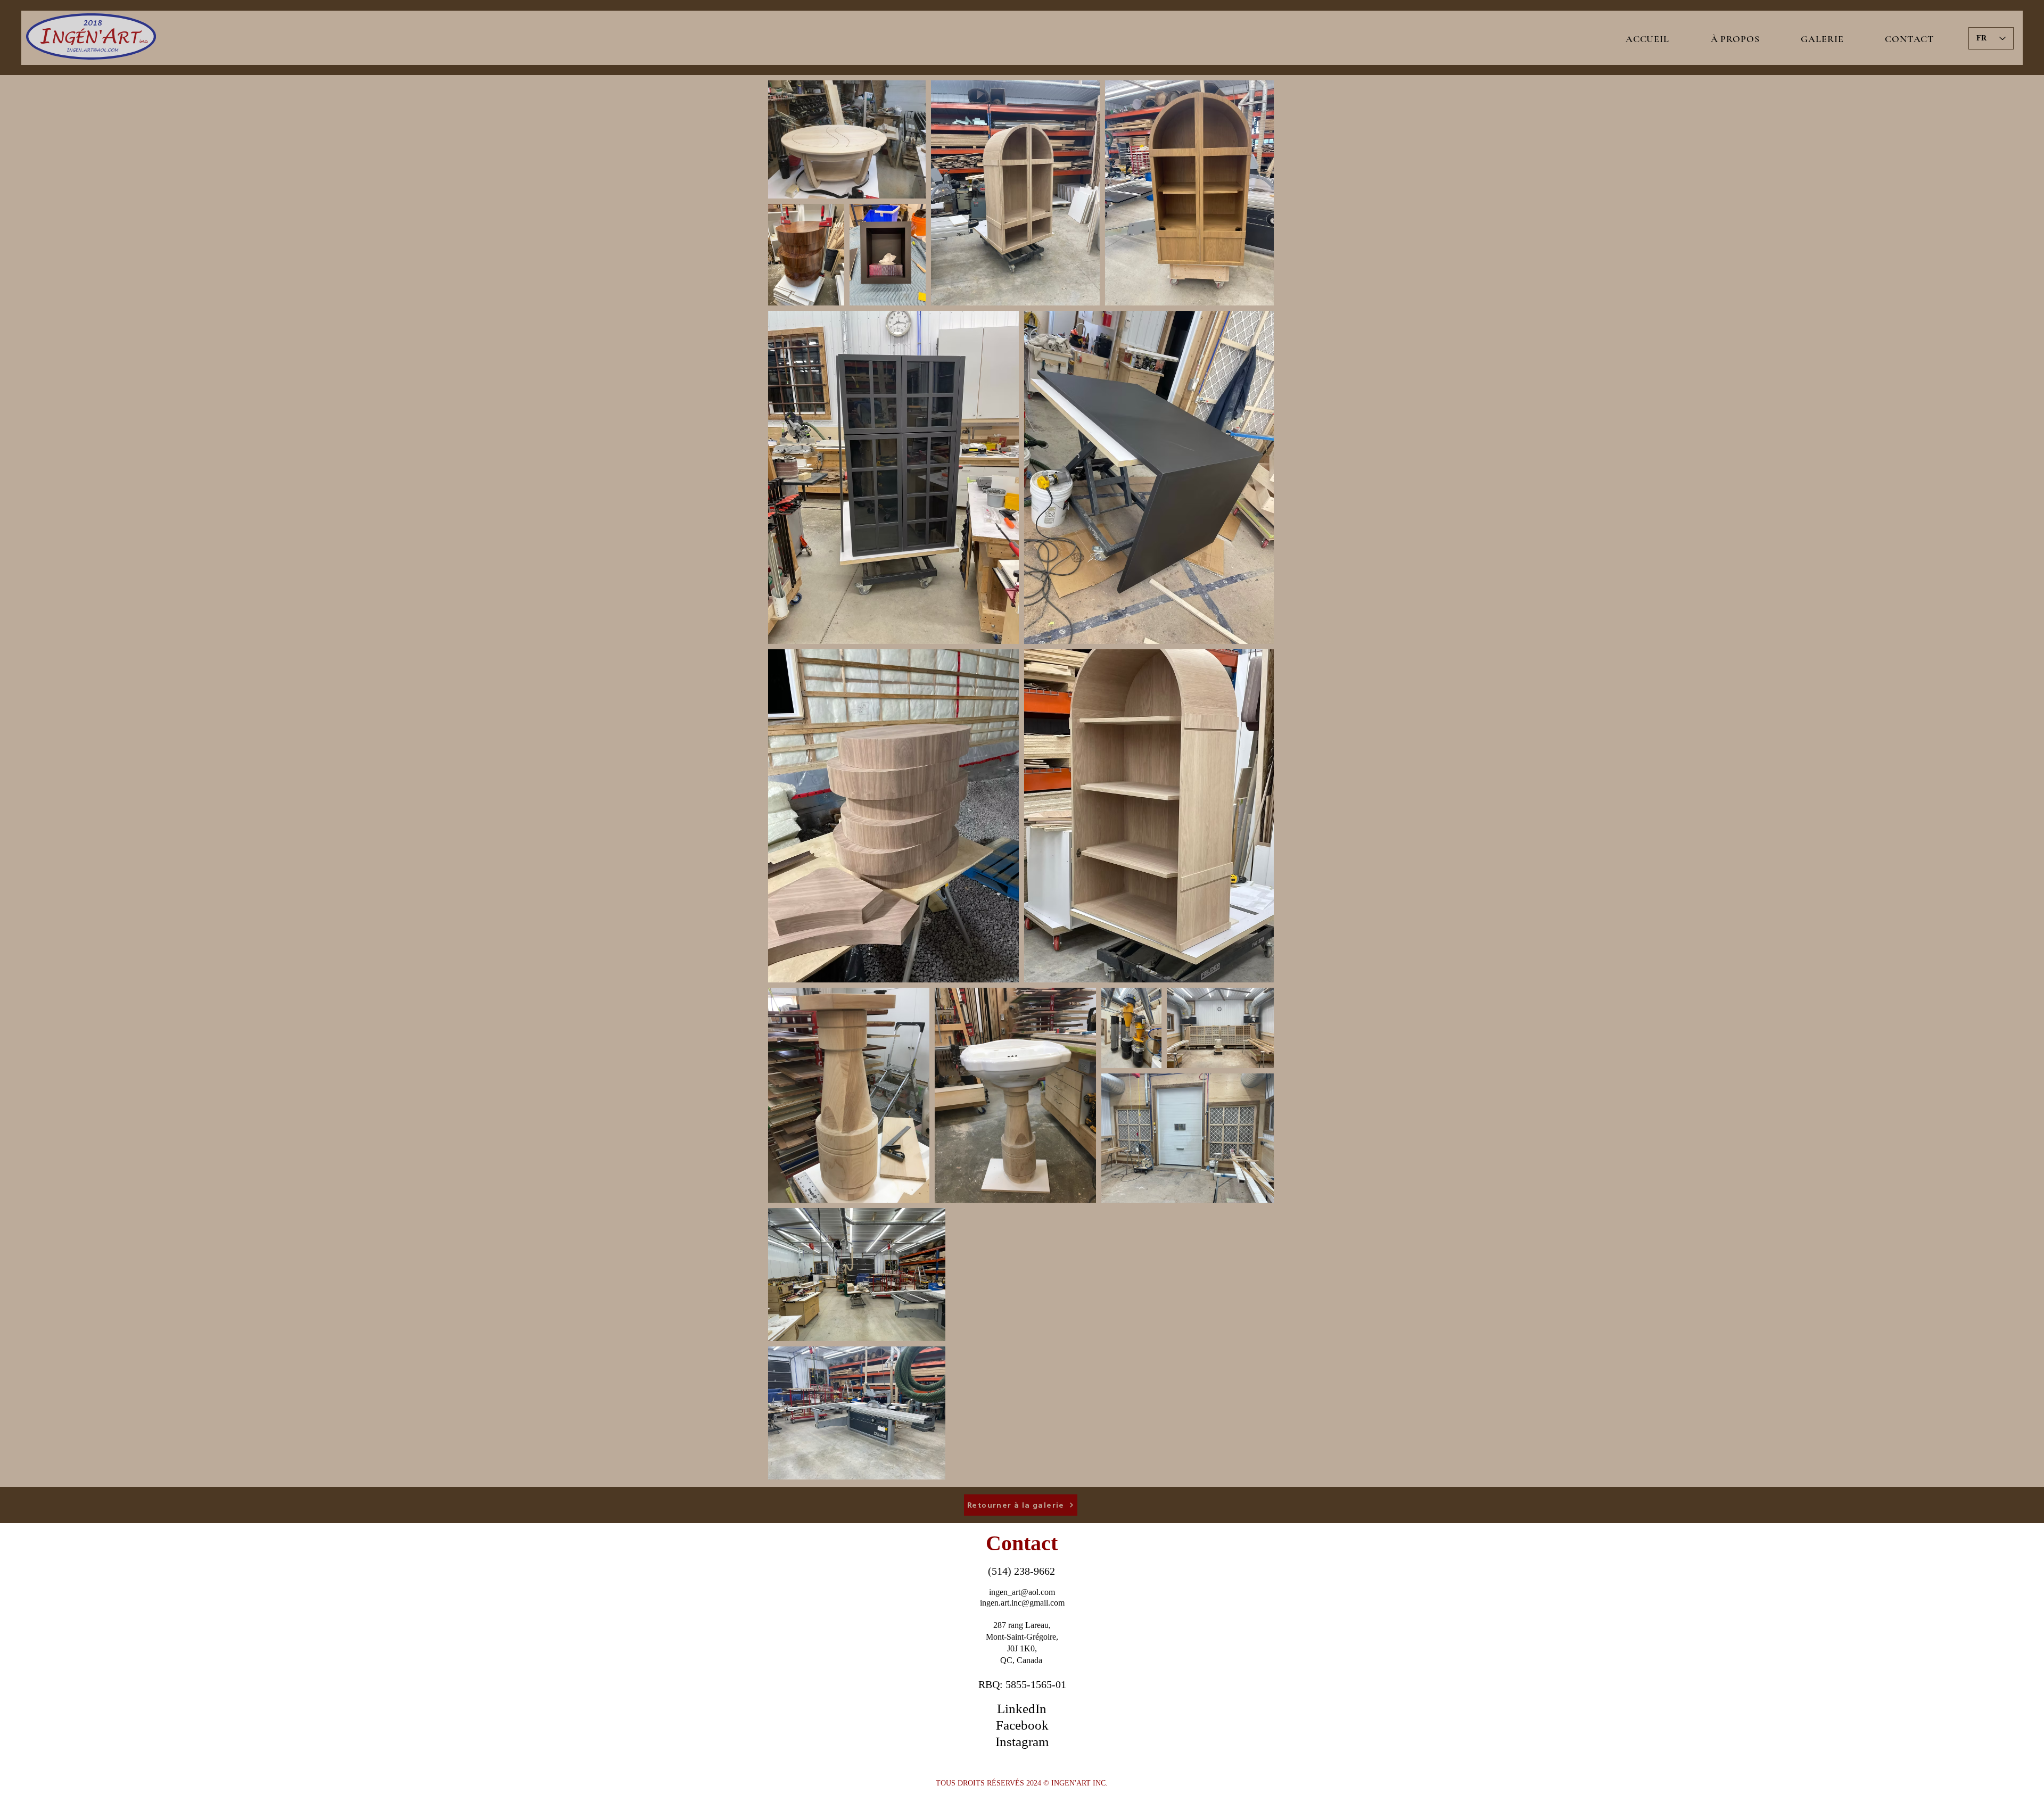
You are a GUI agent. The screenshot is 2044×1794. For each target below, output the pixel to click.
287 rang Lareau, (1022, 1625)
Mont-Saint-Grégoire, (1022, 1637)
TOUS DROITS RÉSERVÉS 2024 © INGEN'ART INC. (1022, 1783)
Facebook (1022, 1725)
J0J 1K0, (1022, 1648)
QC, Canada (1022, 1660)
